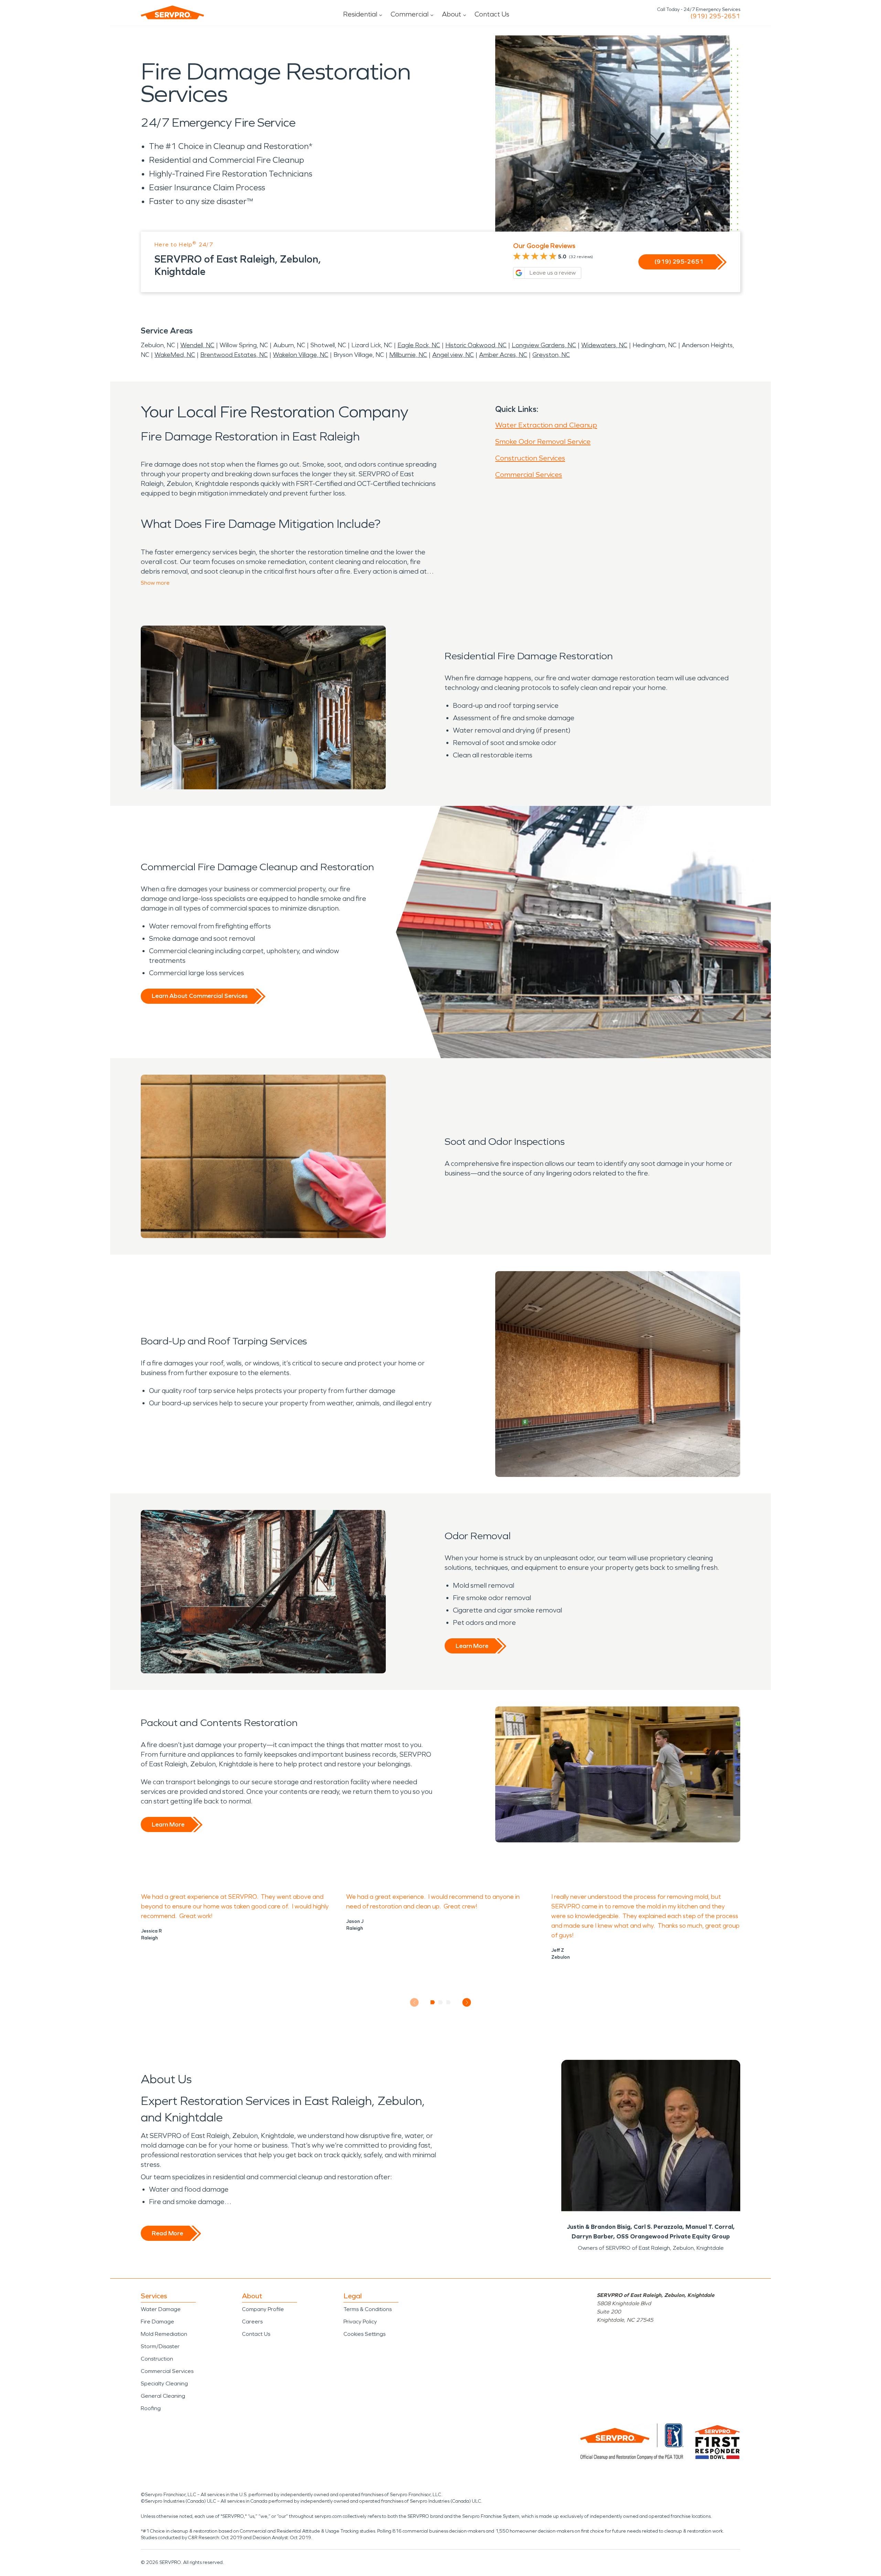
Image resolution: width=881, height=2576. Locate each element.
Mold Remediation (164, 2334)
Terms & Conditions (368, 2309)
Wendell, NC (197, 345)
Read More (167, 2233)
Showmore (155, 583)
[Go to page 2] (441, 2002)
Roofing (151, 2408)
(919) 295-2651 (715, 16)
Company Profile (263, 2309)
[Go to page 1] (433, 2002)
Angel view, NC (453, 355)
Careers (252, 2322)
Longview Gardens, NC (544, 345)
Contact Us (492, 14)
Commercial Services (529, 475)
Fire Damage (157, 2322)
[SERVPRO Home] (172, 12)
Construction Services (530, 458)
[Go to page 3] (449, 2002)
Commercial (410, 14)
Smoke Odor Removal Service (543, 441)
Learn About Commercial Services (200, 996)
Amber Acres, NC (503, 355)
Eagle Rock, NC (419, 345)
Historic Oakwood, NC (476, 345)
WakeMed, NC (175, 355)
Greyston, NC (551, 355)
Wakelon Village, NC (301, 355)
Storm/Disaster (160, 2346)
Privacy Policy (360, 2322)
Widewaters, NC (604, 345)
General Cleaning (163, 2396)
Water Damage (161, 2309)
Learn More (472, 1646)
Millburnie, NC (408, 355)
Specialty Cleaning (164, 2383)
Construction (157, 2359)
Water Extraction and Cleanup (546, 425)
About (452, 14)
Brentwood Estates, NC (234, 355)
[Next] (467, 2003)
